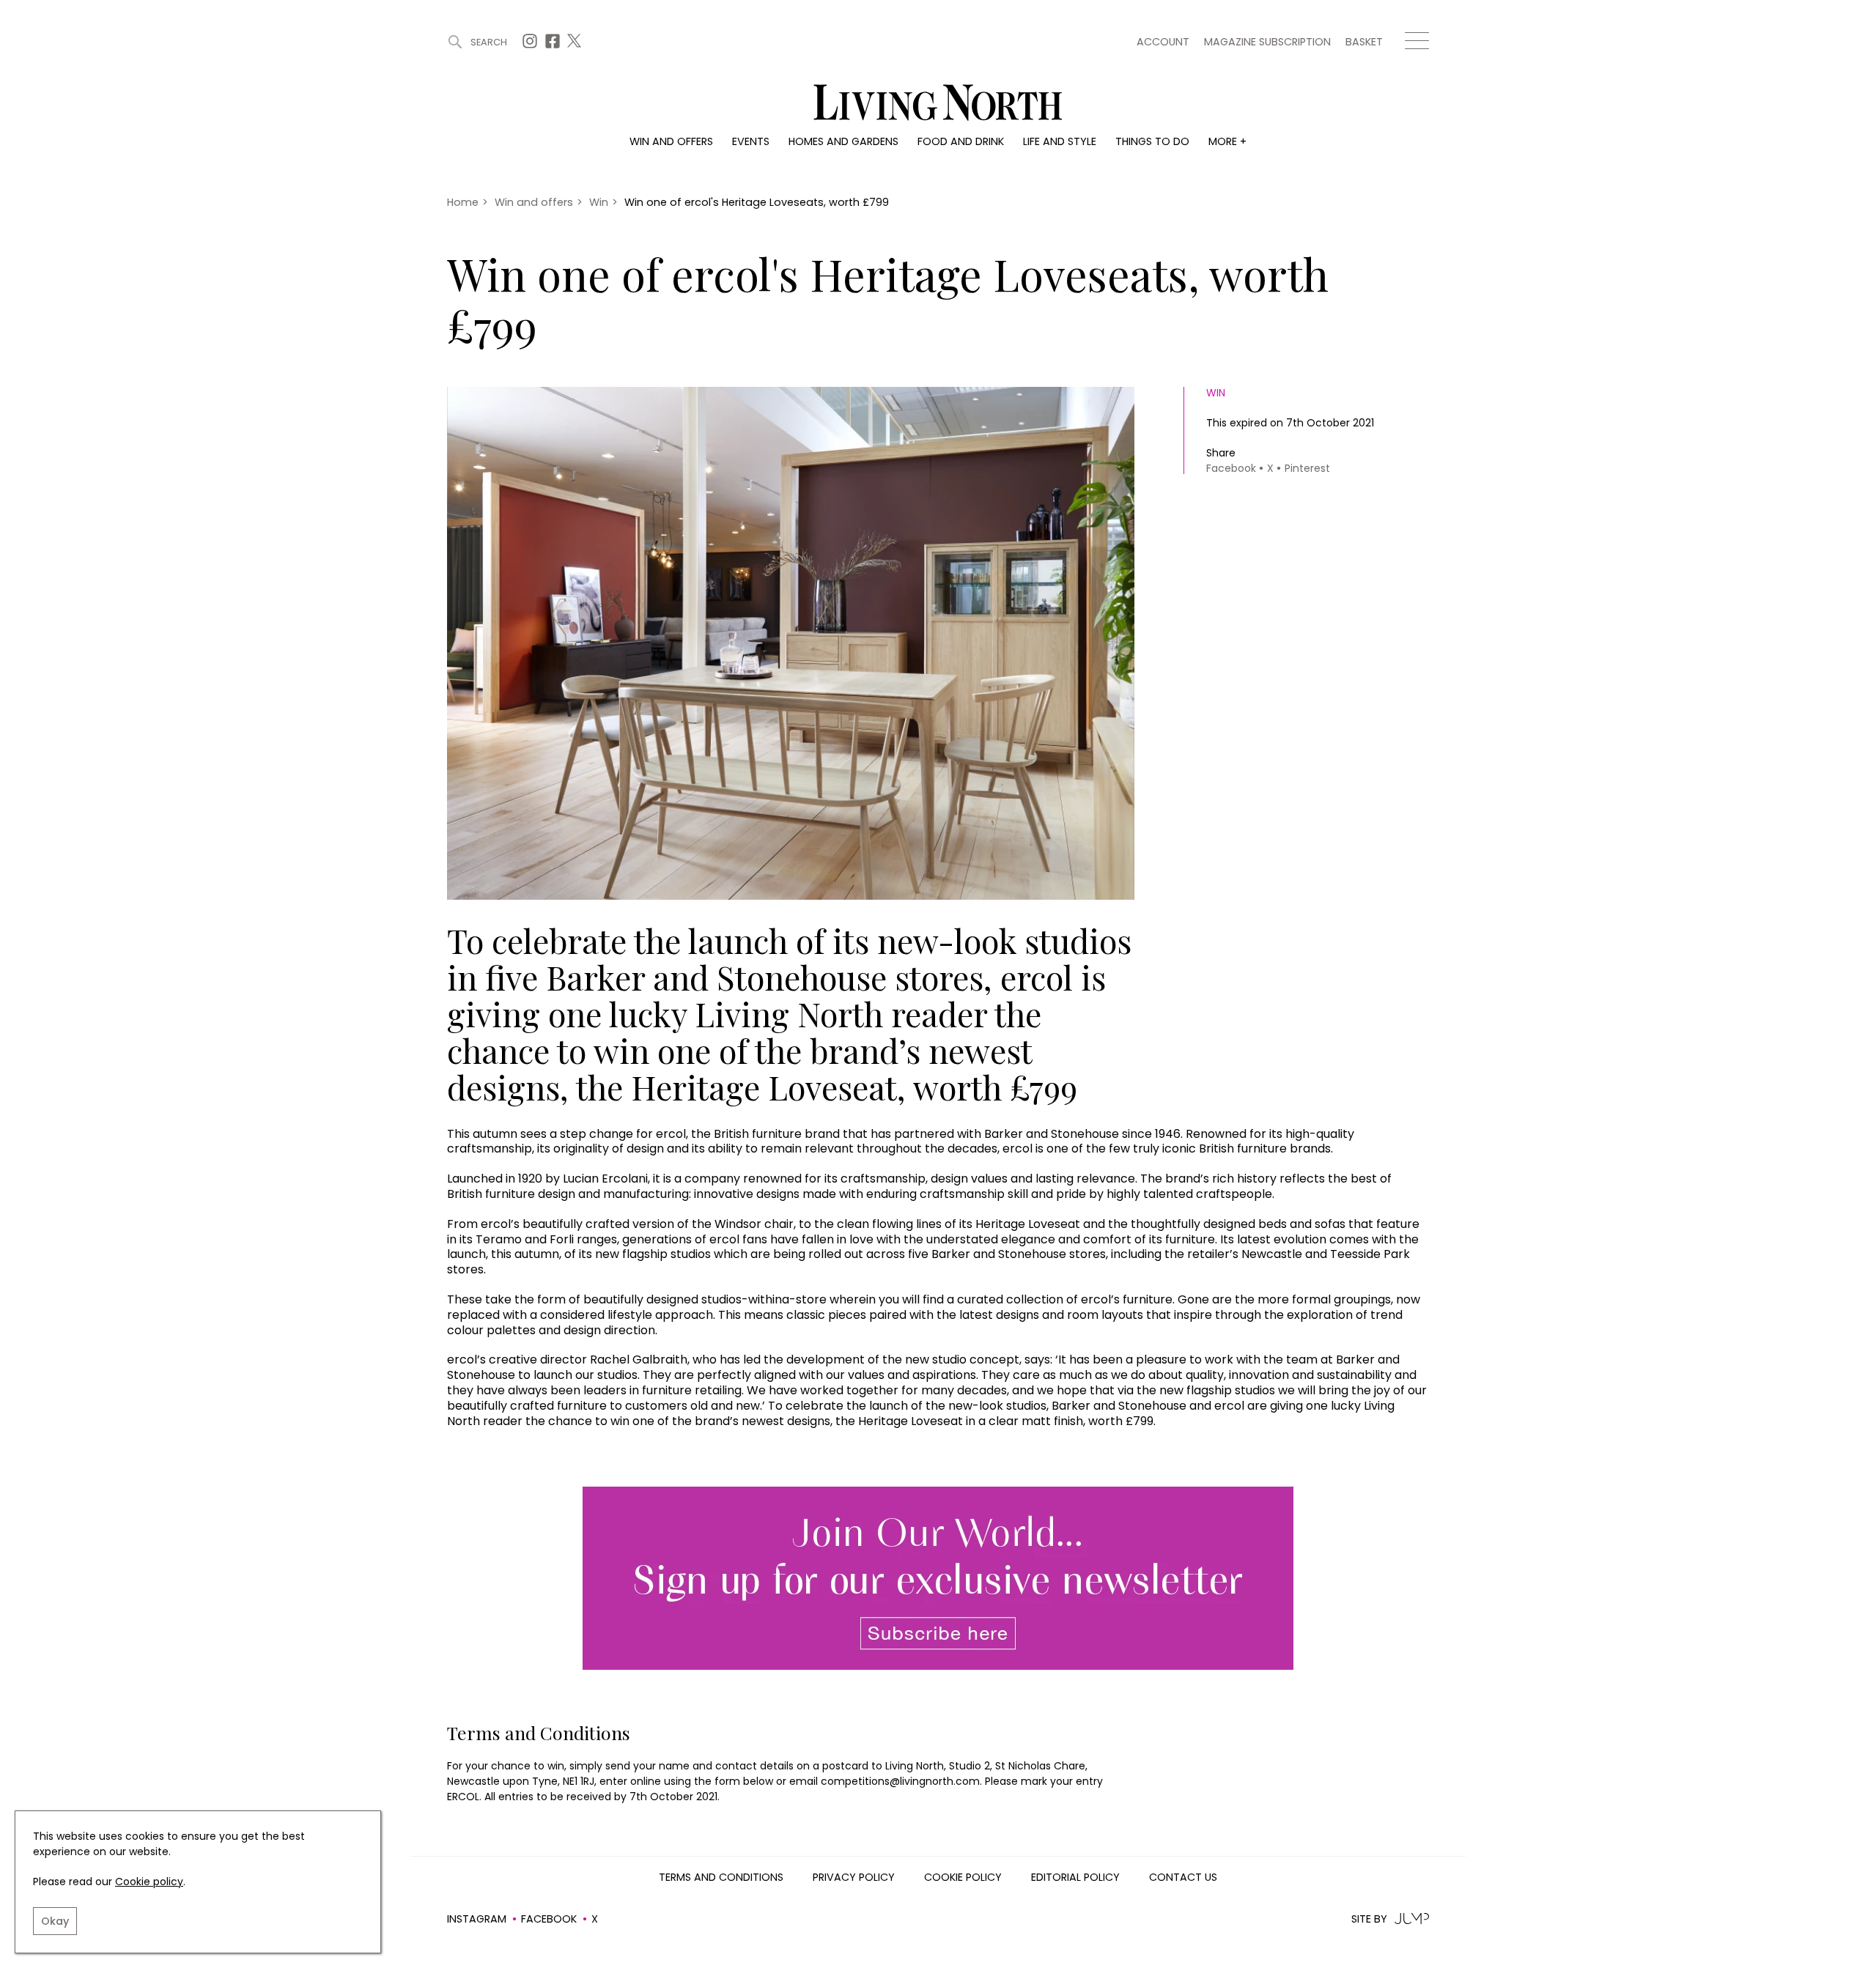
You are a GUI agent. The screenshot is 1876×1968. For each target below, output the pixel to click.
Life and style (1060, 141)
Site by (1369, 1919)
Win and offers (671, 141)
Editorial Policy (1075, 1878)
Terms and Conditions (721, 1878)
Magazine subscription (1267, 42)
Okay (55, 1921)
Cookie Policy (963, 1878)
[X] (576, 45)
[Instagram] (532, 45)
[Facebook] (554, 45)
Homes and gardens (843, 141)
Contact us (1183, 1878)
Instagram (477, 1919)
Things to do (1152, 141)
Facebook (549, 1919)
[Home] (938, 104)
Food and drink (961, 141)
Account (1163, 42)
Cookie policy (149, 1882)
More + (1227, 141)
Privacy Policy (854, 1878)
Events (751, 141)
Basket (1364, 42)
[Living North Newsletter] (938, 1579)
